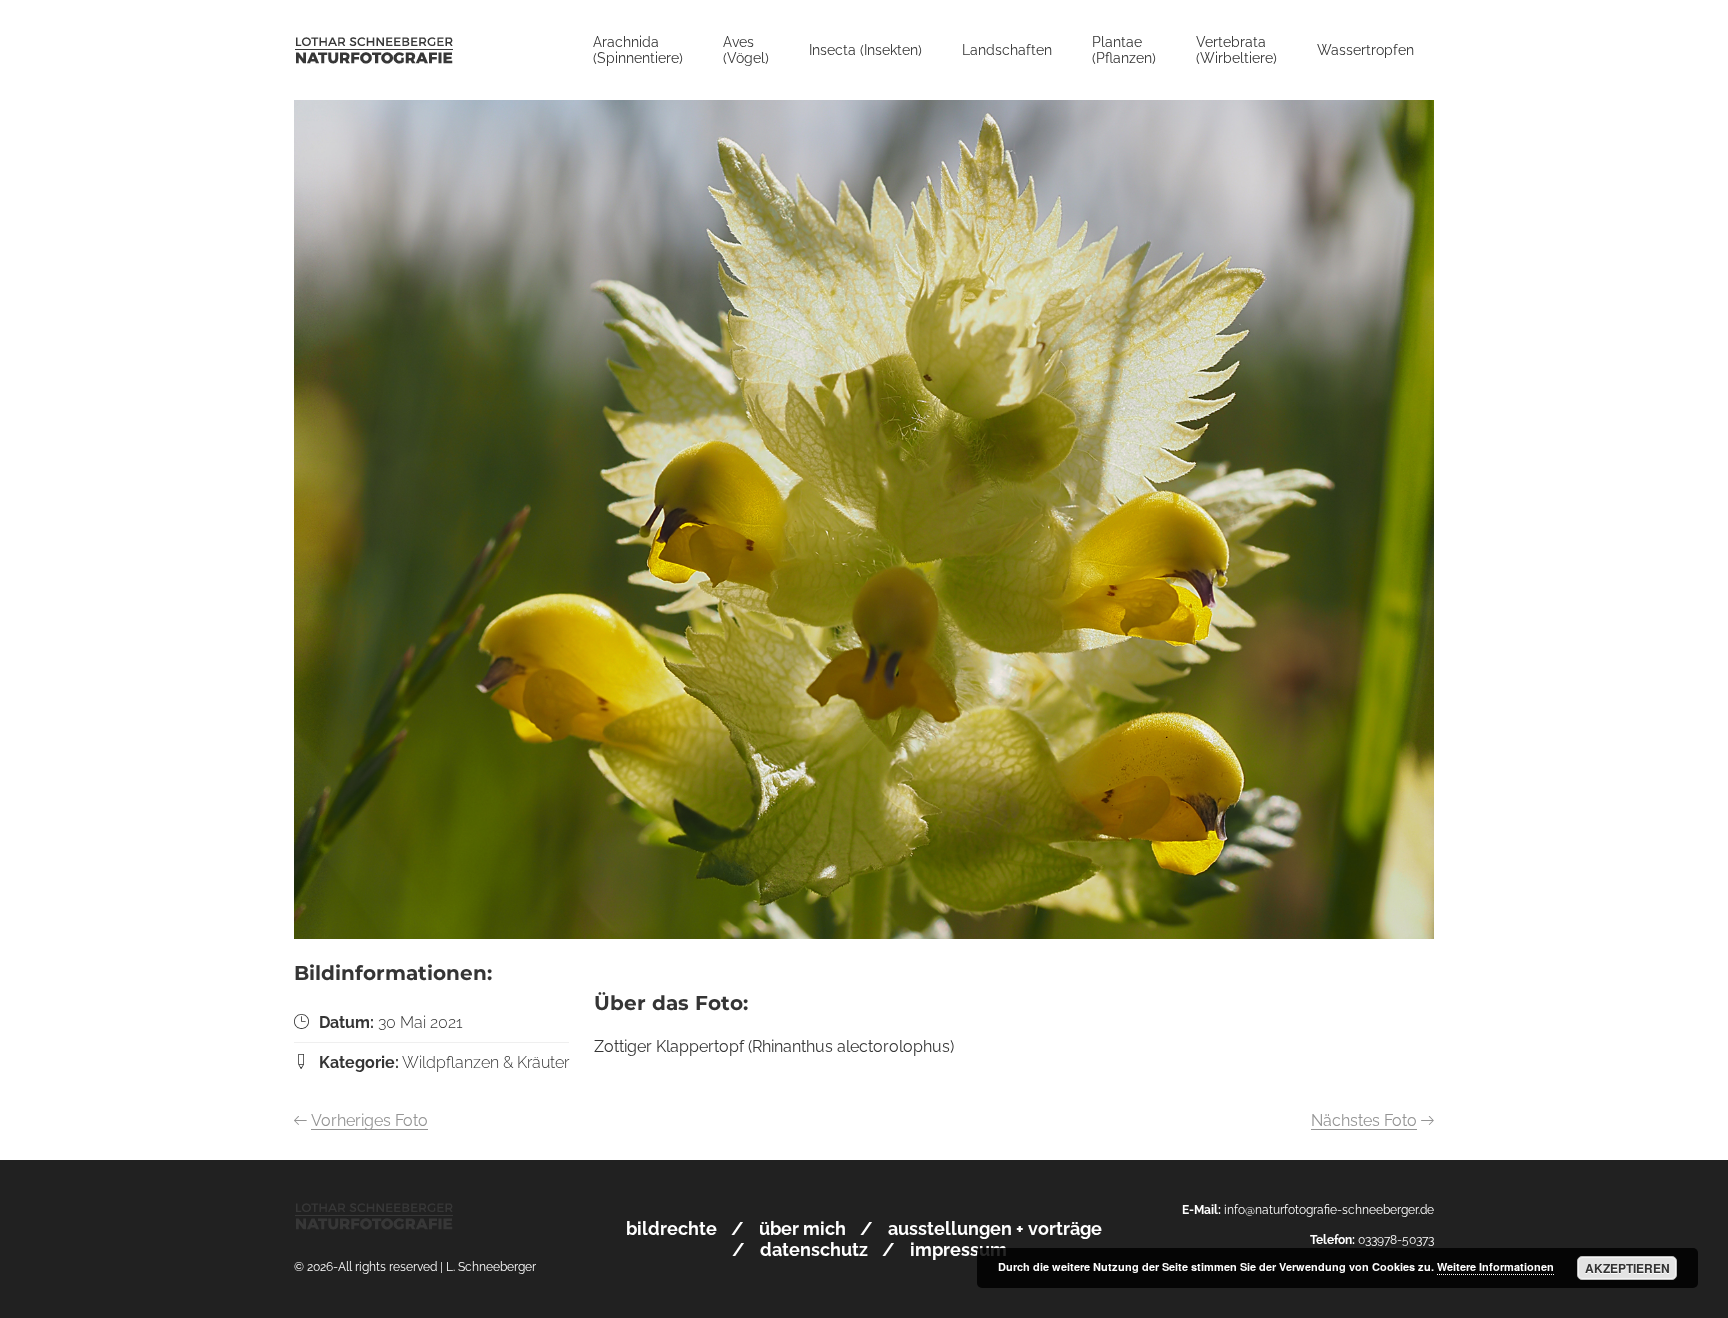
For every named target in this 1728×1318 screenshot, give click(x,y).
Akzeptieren (1627, 1268)
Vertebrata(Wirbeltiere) (1236, 50)
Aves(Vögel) (746, 50)
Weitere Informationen (1495, 1266)
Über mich (802, 1228)
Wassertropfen (1365, 50)
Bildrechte (671, 1228)
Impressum (958, 1249)
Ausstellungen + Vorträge (995, 1228)
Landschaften (1007, 50)
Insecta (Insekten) (865, 50)
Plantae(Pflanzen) (1124, 50)
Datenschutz (814, 1249)
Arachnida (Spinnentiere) (638, 50)
